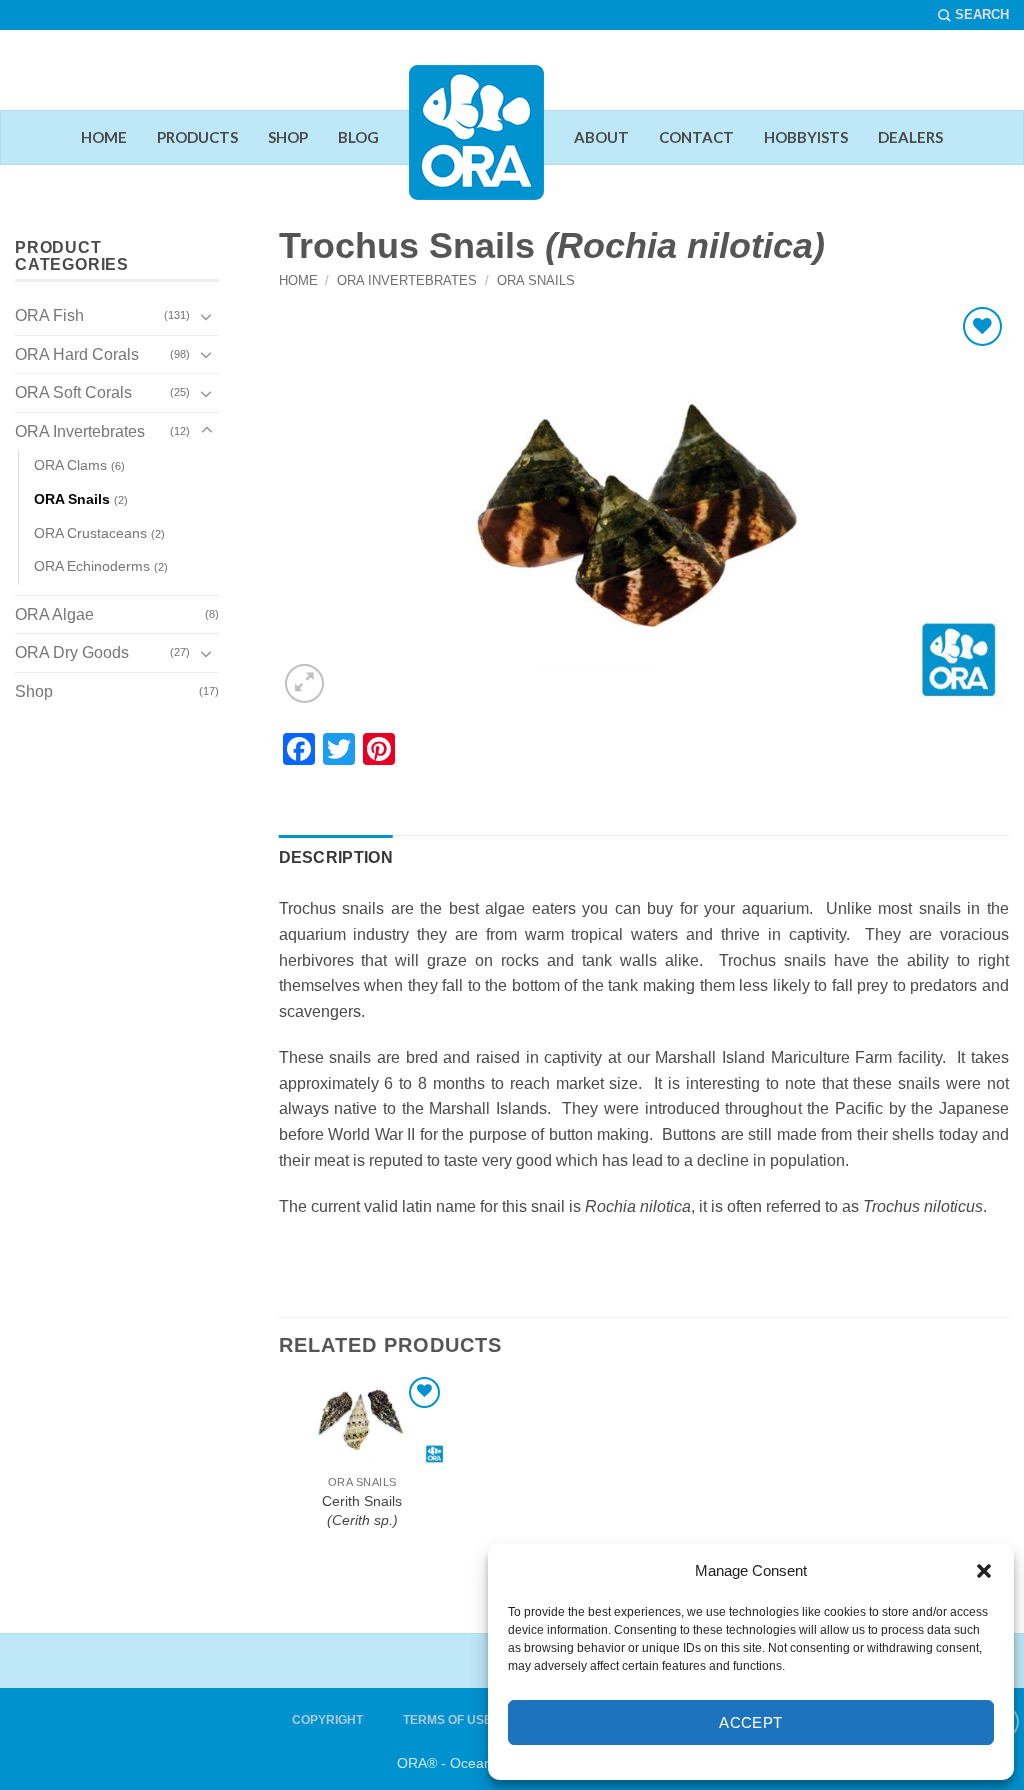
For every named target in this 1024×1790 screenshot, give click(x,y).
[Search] (973, 15)
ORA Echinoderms (92, 566)
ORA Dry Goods (72, 652)
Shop (34, 691)
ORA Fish (49, 315)
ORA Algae (54, 614)
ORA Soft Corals (73, 392)
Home (298, 280)
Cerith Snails (362, 1510)
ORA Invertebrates (407, 280)
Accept (751, 1722)
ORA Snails (536, 280)
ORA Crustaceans (90, 533)
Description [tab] (336, 857)
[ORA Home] (476, 148)
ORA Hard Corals (77, 354)
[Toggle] (207, 316)
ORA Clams (70, 465)
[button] (984, 1571)
